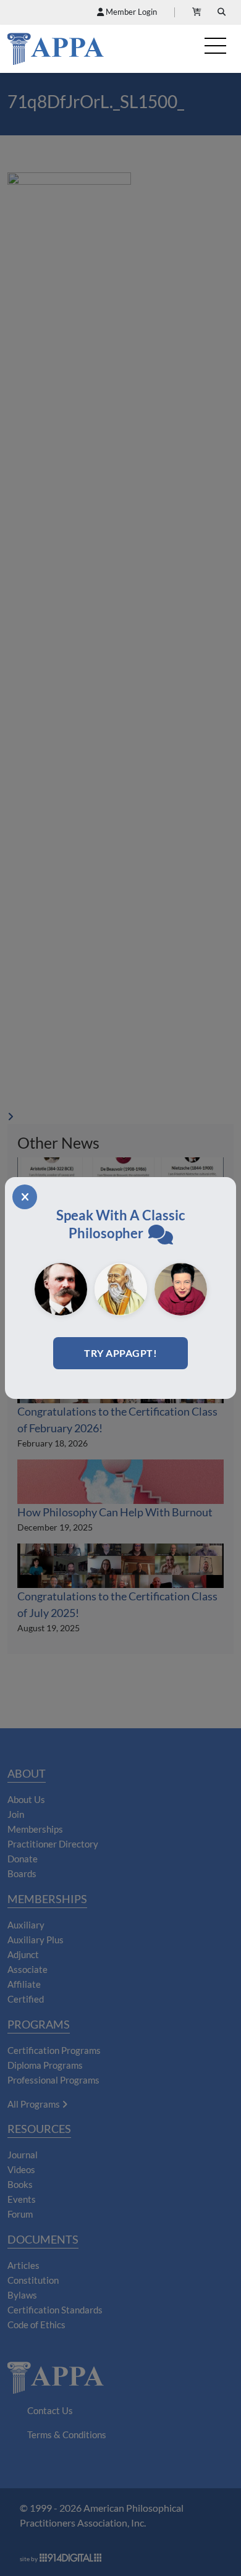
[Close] (25, 1197)
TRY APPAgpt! (120, 1353)
